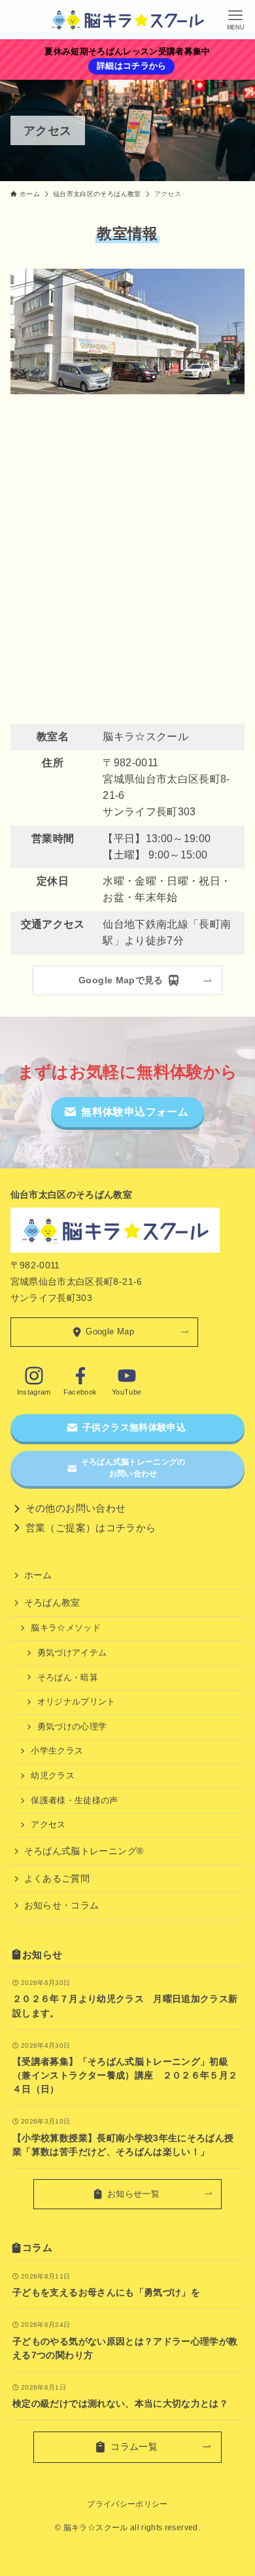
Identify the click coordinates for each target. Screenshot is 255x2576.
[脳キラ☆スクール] (127, 20)
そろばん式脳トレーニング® (84, 1851)
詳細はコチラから (132, 66)
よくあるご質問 (57, 1878)
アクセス (48, 1825)
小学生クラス (57, 1751)
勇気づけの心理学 (72, 1727)
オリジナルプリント (76, 1702)
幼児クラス (53, 1776)
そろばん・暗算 (68, 1678)
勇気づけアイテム (72, 1653)
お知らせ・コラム (62, 1905)
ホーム (38, 1575)
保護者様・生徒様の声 (75, 1801)
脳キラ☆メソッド (66, 1628)
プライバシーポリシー (127, 2504)
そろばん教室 (52, 1602)
